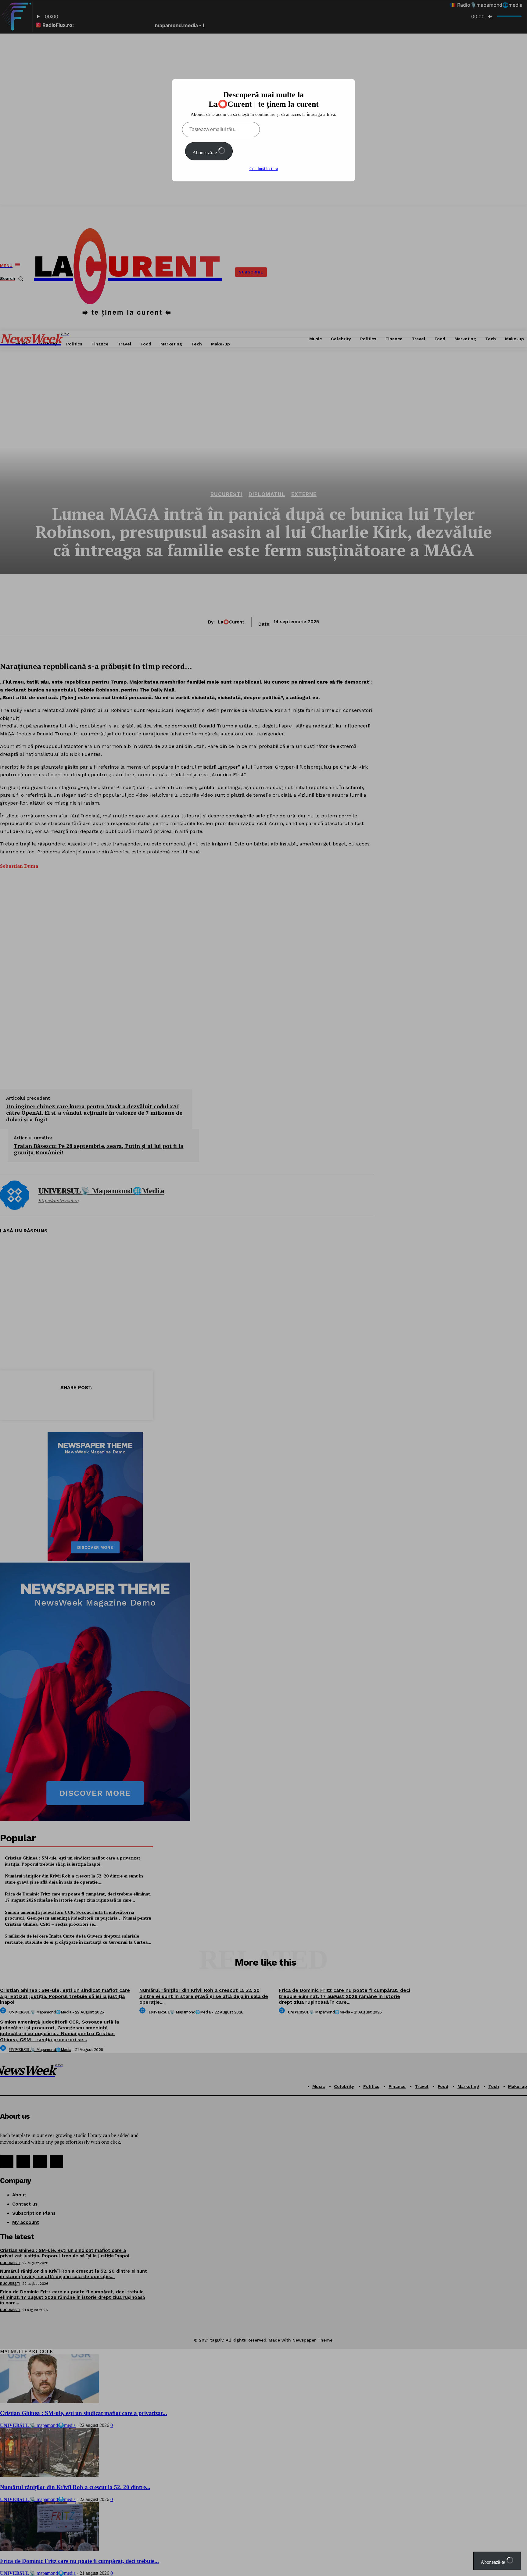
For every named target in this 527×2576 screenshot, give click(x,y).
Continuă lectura (264, 169)
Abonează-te (205, 153)
